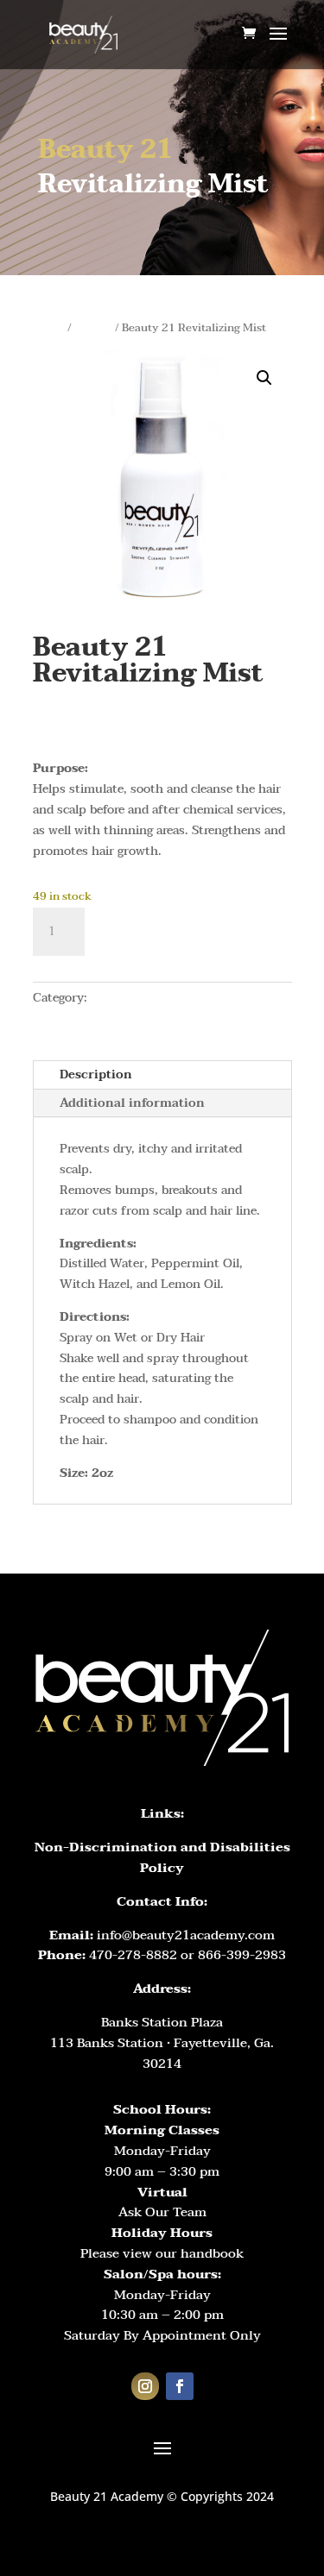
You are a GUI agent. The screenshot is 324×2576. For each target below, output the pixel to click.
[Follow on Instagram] (145, 2386)
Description (96, 1074)
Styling (93, 328)
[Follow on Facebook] (180, 2386)
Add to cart (171, 932)
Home (49, 328)
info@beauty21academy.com (186, 1935)
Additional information (132, 1103)
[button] (264, 378)
